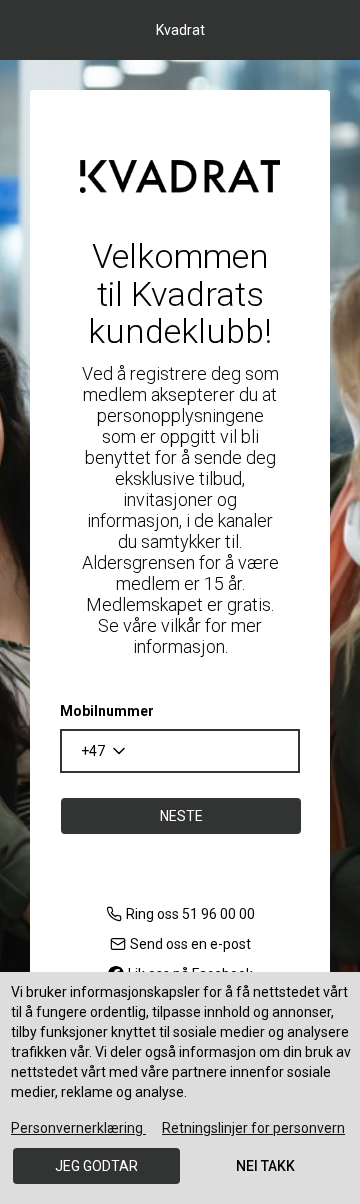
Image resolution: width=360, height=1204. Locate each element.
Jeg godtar (96, 1166)
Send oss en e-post (190, 944)
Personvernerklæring (78, 1128)
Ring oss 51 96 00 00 (190, 914)
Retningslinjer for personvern (253, 1128)
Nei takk (265, 1166)
